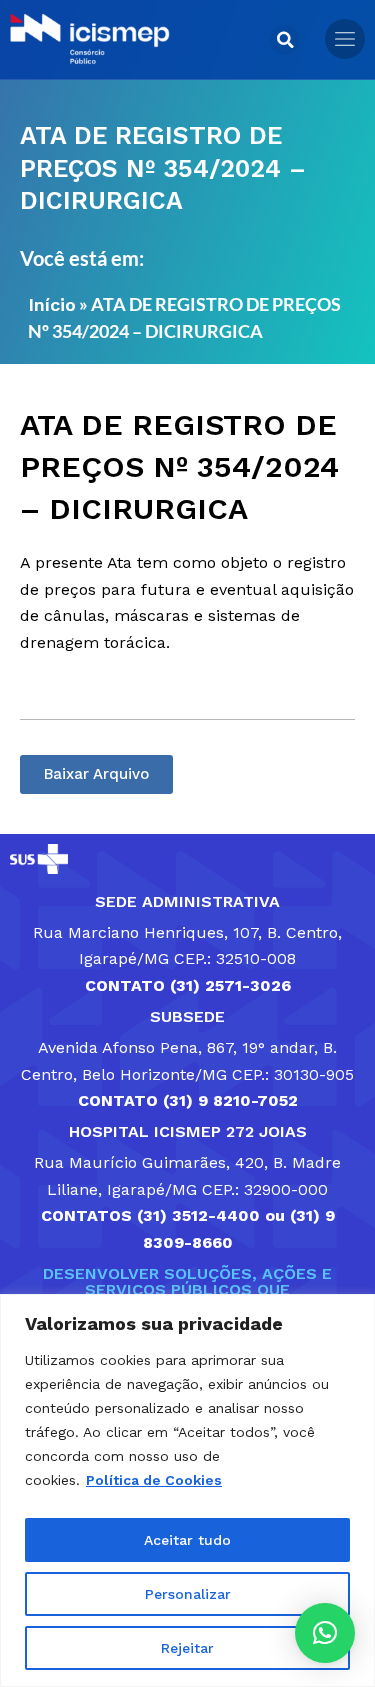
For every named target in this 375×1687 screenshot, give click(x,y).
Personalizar (188, 1594)
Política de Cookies (154, 1480)
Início (52, 304)
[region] (187, 1490)
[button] (285, 40)
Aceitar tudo (187, 1540)
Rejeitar (187, 1648)
